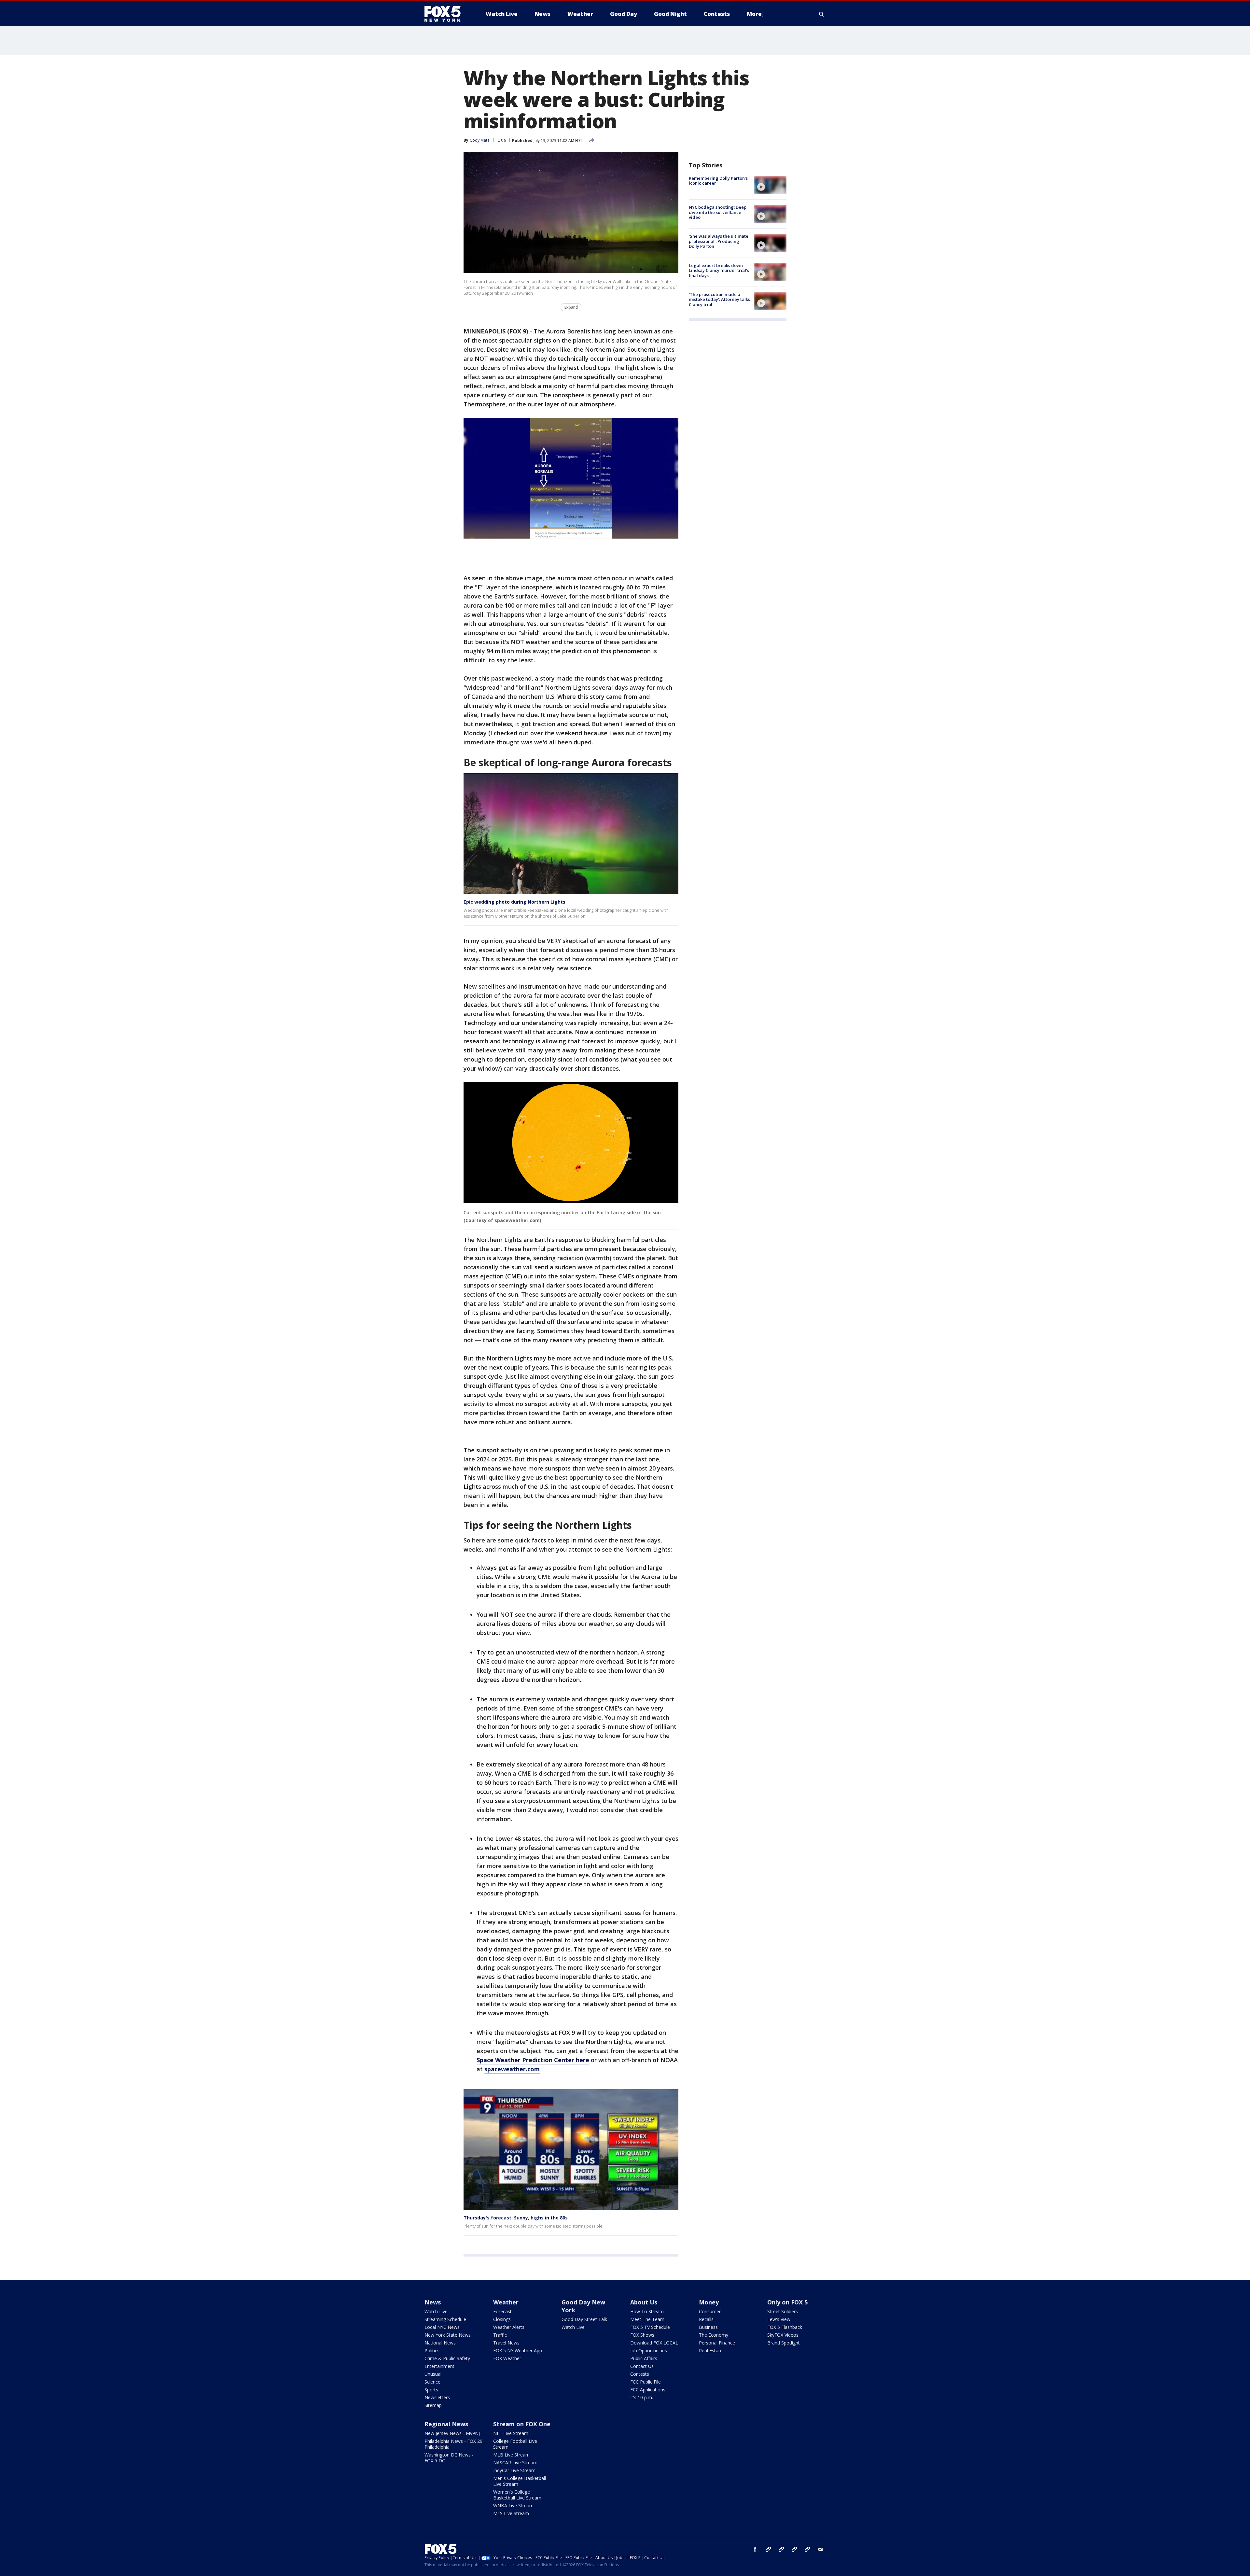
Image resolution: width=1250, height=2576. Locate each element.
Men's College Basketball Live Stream (520, 2481)
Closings (502, 2319)
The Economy (714, 2335)
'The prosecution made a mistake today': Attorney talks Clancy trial (719, 299)
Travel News (506, 2343)
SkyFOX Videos (783, 2335)
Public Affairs (644, 2358)
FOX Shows (642, 2335)
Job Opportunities (649, 2351)
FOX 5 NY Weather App (518, 2351)
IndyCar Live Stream (514, 2470)
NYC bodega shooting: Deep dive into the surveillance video (718, 212)
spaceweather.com (512, 2069)
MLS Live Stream (511, 2513)
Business (708, 2327)
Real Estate (711, 2351)
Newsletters (437, 2397)
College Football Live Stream (515, 2444)
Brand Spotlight (784, 2343)
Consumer (710, 2311)
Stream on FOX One (522, 2424)
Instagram (768, 2549)
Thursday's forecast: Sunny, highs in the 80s (516, 2218)
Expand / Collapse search (822, 14)
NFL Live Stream (511, 2433)
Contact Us (642, 2366)
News (433, 2302)
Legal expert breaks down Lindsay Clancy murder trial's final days (719, 270)
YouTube (794, 2549)
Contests (640, 2374)
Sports (431, 2390)
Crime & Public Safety (447, 2358)
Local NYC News (442, 2327)
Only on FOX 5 (787, 2302)
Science (432, 2382)
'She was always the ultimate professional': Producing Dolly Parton (719, 241)
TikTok (781, 2549)
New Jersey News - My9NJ (452, 2433)
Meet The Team (647, 2319)
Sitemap (433, 2405)
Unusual (433, 2374)
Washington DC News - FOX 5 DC (449, 2458)
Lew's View (779, 2319)
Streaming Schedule (445, 2319)
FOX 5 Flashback (785, 2327)
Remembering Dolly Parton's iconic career (718, 181)
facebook (755, 2549)
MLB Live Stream (511, 2455)
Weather (506, 2302)
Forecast (502, 2311)
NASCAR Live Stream (515, 2463)
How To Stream (647, 2311)
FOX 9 (501, 140)
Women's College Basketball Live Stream (517, 2495)
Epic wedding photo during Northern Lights (514, 902)
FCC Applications (648, 2390)
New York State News (448, 2335)
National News (440, 2343)
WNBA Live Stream (513, 2506)
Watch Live (436, 2311)
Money (709, 2302)
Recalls (706, 2319)
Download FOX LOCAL (654, 2343)
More (754, 14)
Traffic (500, 2335)
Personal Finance (717, 2343)
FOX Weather (507, 2358)
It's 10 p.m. (642, 2397)
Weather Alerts (509, 2327)
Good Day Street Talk (584, 2319)
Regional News (446, 2424)
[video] (770, 185)
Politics (432, 2351)
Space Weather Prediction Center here (533, 2060)
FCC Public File (646, 2382)
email (820, 2549)
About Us (644, 2302)
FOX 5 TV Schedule (650, 2327)
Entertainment (439, 2366)
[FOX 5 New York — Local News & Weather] (446, 14)
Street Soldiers (783, 2311)
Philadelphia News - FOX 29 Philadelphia (453, 2444)
